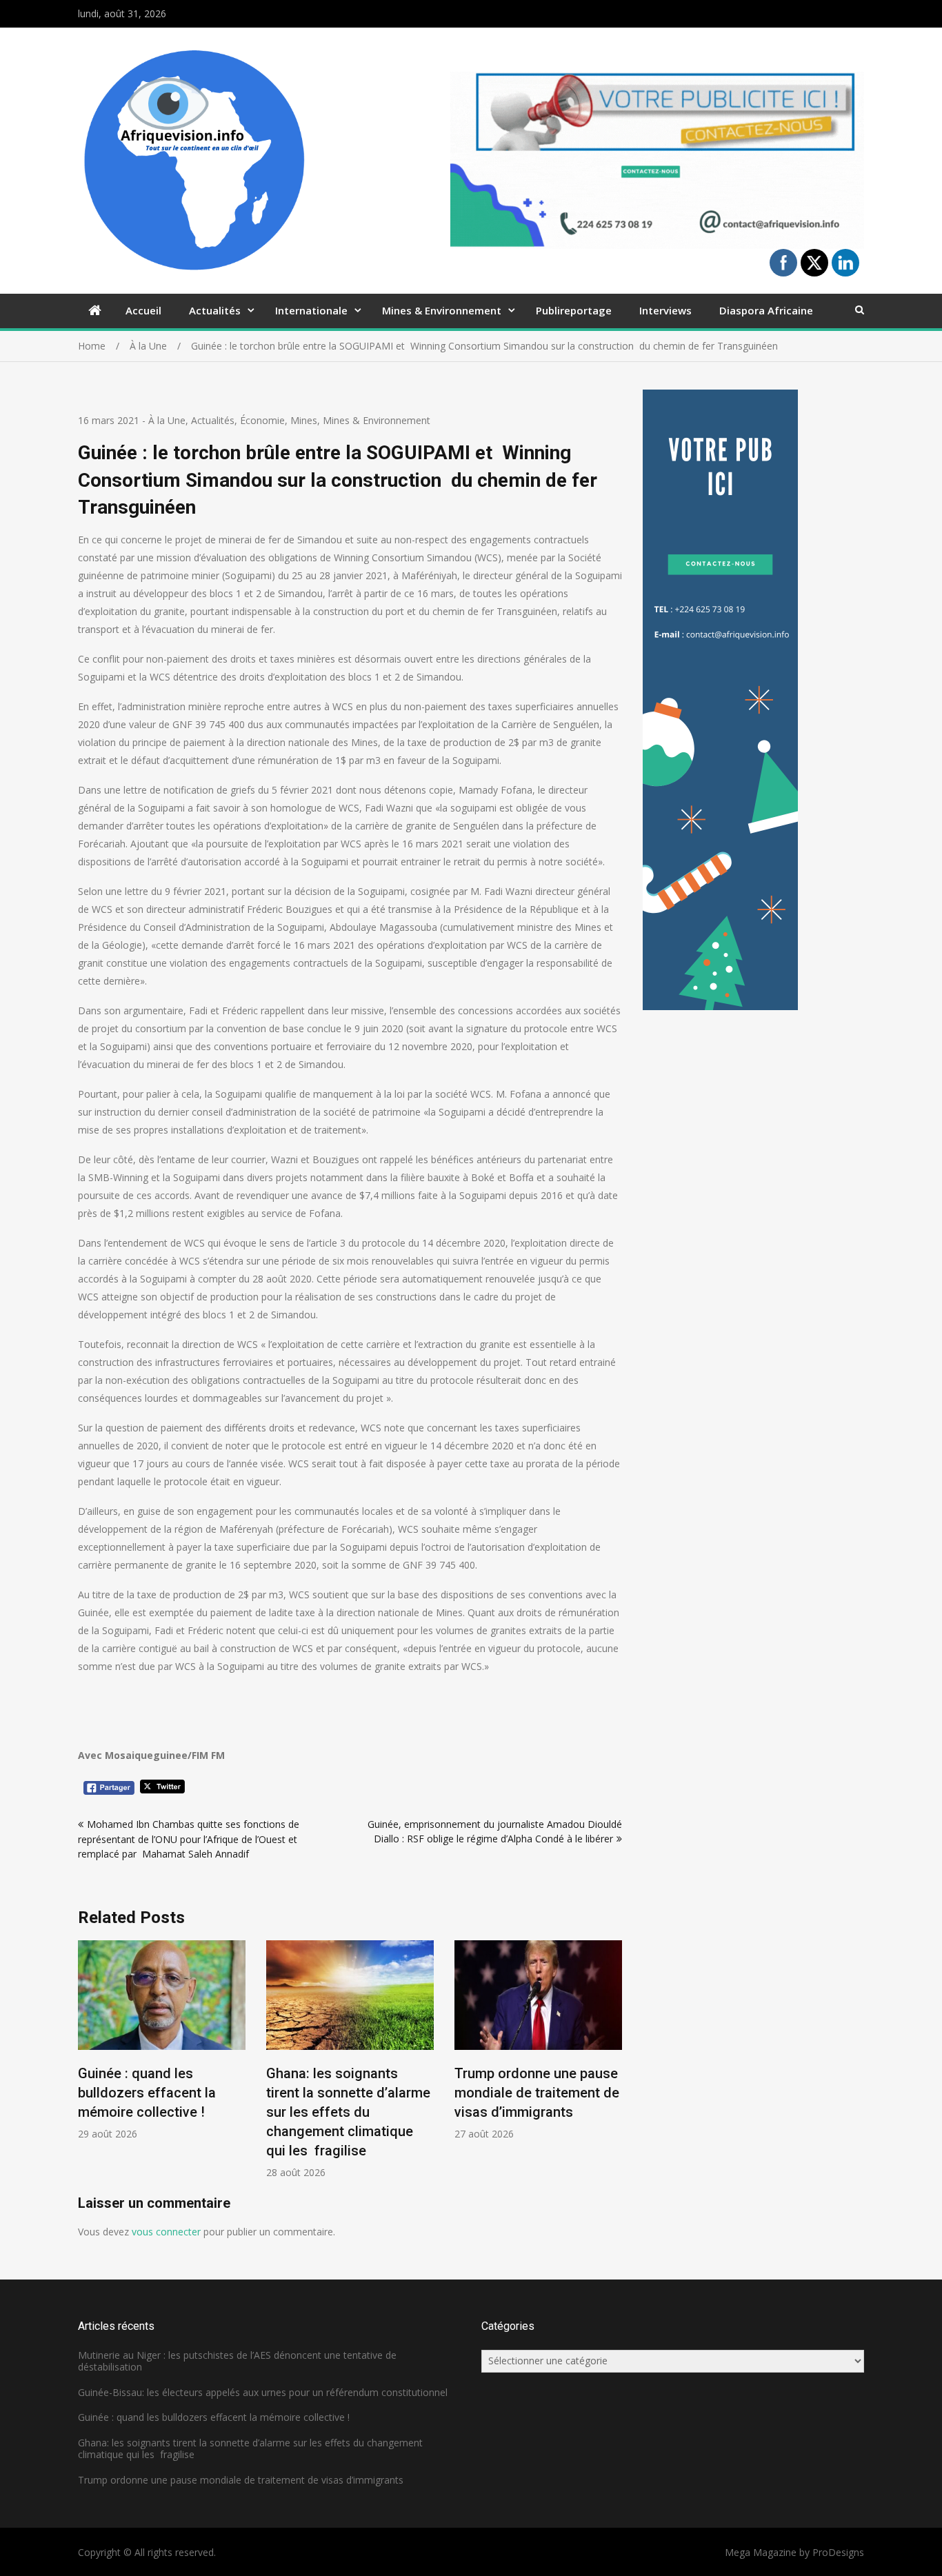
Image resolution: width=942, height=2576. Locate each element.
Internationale (311, 310)
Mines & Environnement (442, 310)
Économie (262, 420)
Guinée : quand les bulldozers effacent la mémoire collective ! (147, 2093)
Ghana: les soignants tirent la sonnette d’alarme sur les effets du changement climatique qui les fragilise (348, 2112)
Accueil (143, 310)
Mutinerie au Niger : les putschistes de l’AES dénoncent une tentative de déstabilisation (237, 2361)
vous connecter (166, 2232)
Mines (304, 420)
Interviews (665, 310)
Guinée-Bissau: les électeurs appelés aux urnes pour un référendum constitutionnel (263, 2392)
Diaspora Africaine (766, 310)
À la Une (167, 420)
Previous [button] (87, 2067)
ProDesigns (838, 2552)
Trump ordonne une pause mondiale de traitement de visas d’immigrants (537, 2093)
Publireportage (574, 310)
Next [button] (613, 2067)
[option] (162, 2041)
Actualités (215, 310)
